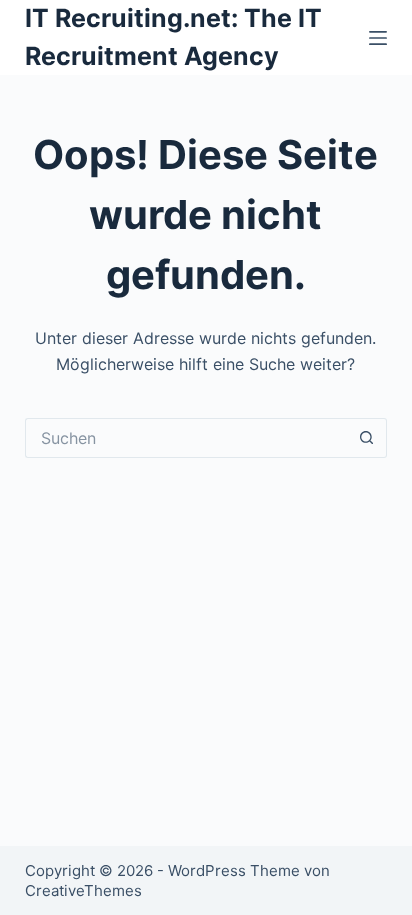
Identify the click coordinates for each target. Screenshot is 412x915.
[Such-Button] (367, 438)
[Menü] (378, 38)
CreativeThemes (83, 890)
